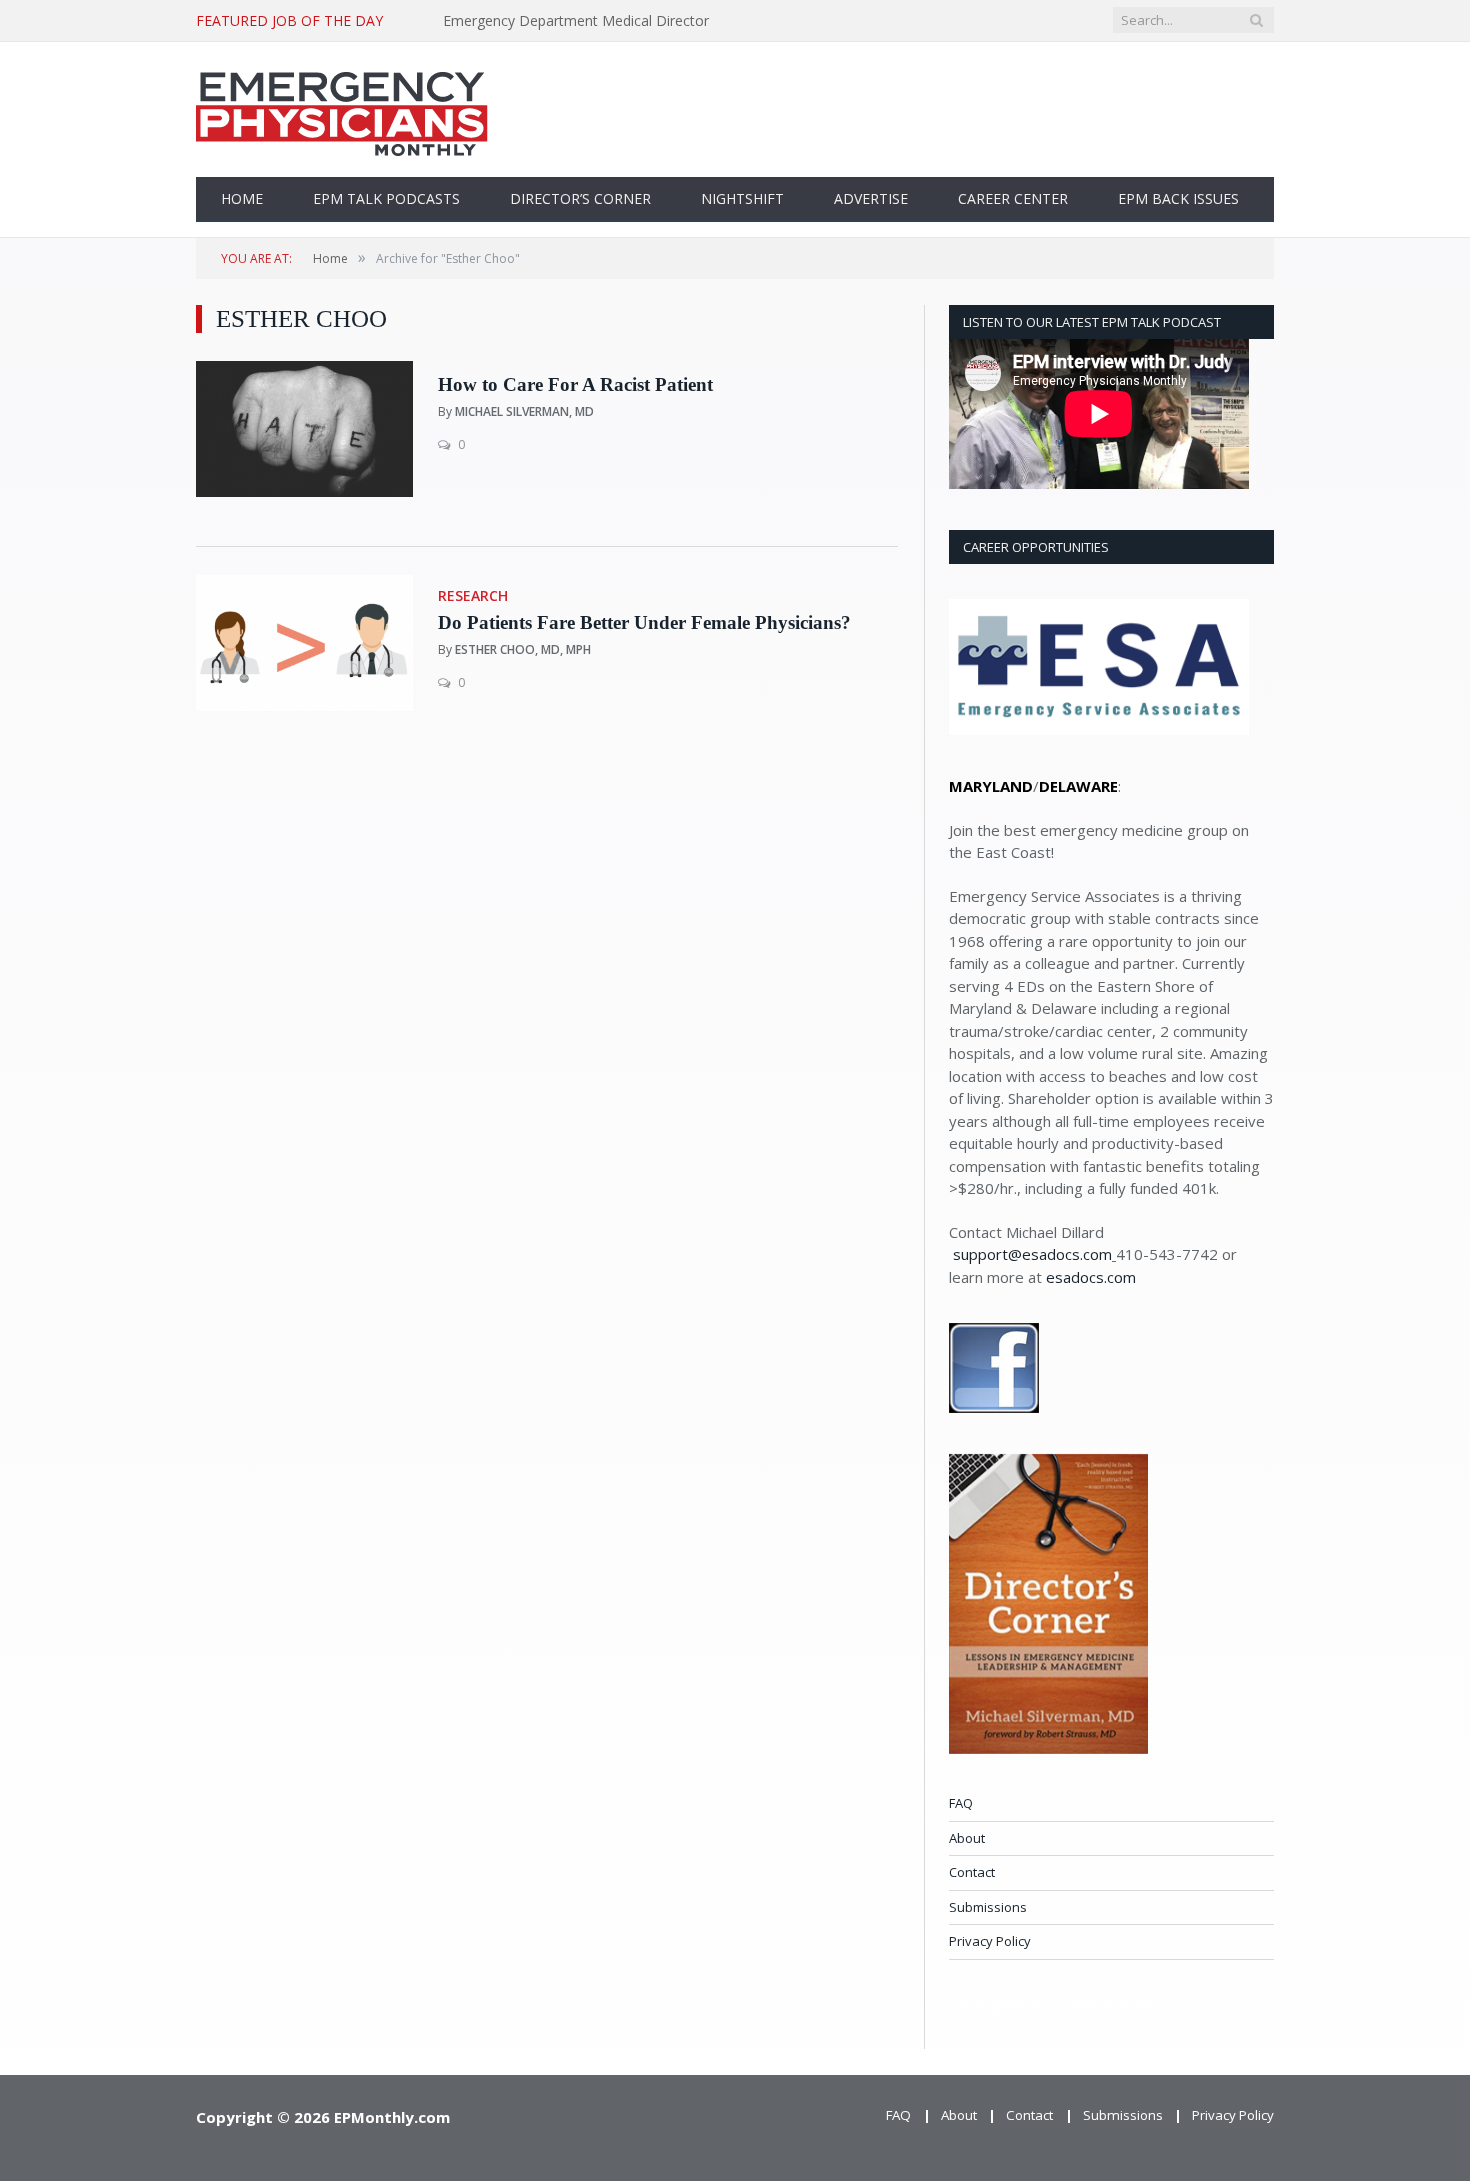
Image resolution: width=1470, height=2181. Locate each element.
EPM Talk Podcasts (386, 198)
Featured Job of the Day (289, 21)
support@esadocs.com (1032, 1254)
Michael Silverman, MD (524, 411)
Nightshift (742, 198)
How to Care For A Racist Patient (575, 384)
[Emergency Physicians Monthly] (342, 109)
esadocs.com (1091, 1277)
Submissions (988, 1907)
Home (242, 198)
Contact (972, 1872)
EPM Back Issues (1178, 198)
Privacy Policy (990, 1941)
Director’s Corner (580, 198)
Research (473, 595)
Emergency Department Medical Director (576, 21)
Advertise (871, 198)
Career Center (1013, 198)
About (967, 1838)
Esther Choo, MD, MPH (523, 649)
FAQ (961, 1803)
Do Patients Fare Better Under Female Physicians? (644, 622)
